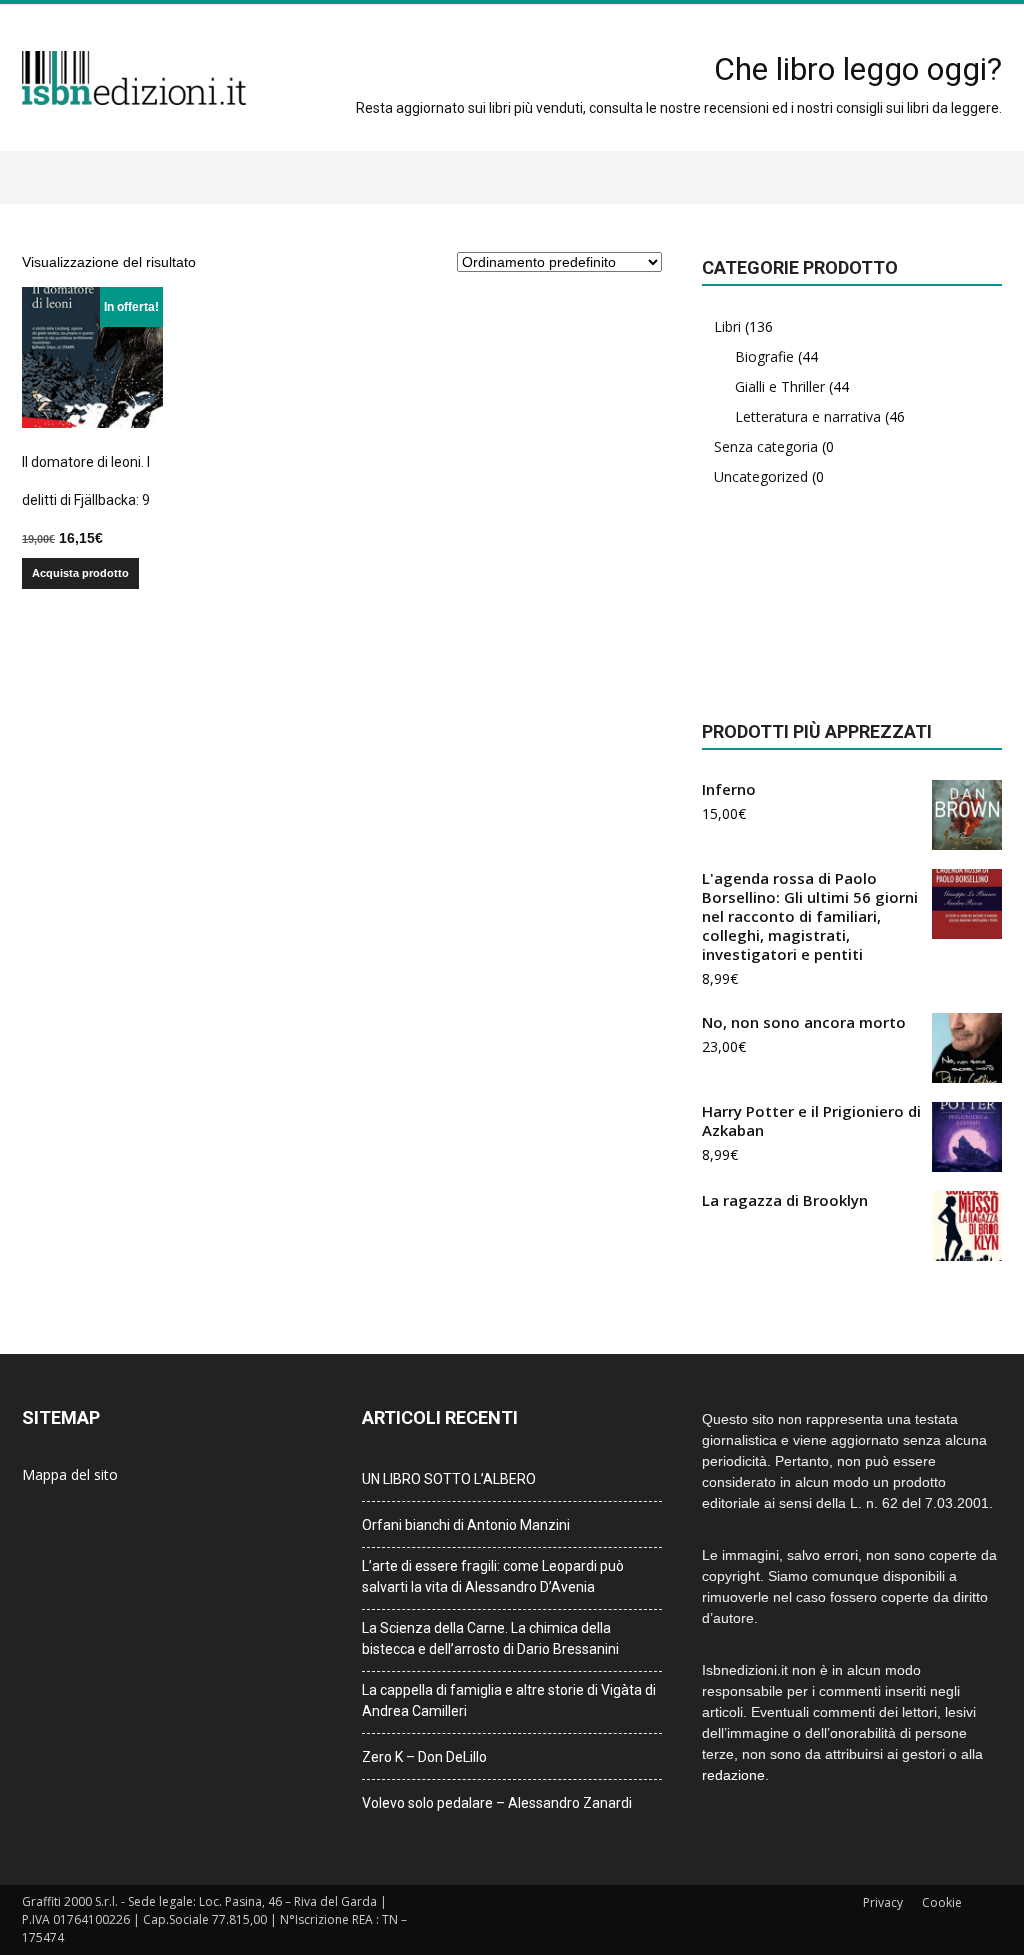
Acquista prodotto (80, 573)
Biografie (764, 356)
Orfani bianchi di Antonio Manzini (466, 1525)
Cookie (942, 1902)
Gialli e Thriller (780, 386)
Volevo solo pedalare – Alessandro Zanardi (497, 1803)
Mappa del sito (70, 1474)
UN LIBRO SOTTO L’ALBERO (449, 1479)
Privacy (883, 1902)
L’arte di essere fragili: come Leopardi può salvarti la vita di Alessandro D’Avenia (493, 1576)
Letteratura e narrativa (808, 416)
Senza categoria (766, 446)
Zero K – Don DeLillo (424, 1757)
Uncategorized (761, 476)
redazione (733, 1775)
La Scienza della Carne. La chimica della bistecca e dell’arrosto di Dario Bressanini (490, 1638)
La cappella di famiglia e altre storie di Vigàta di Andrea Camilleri (509, 1700)
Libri (727, 326)
